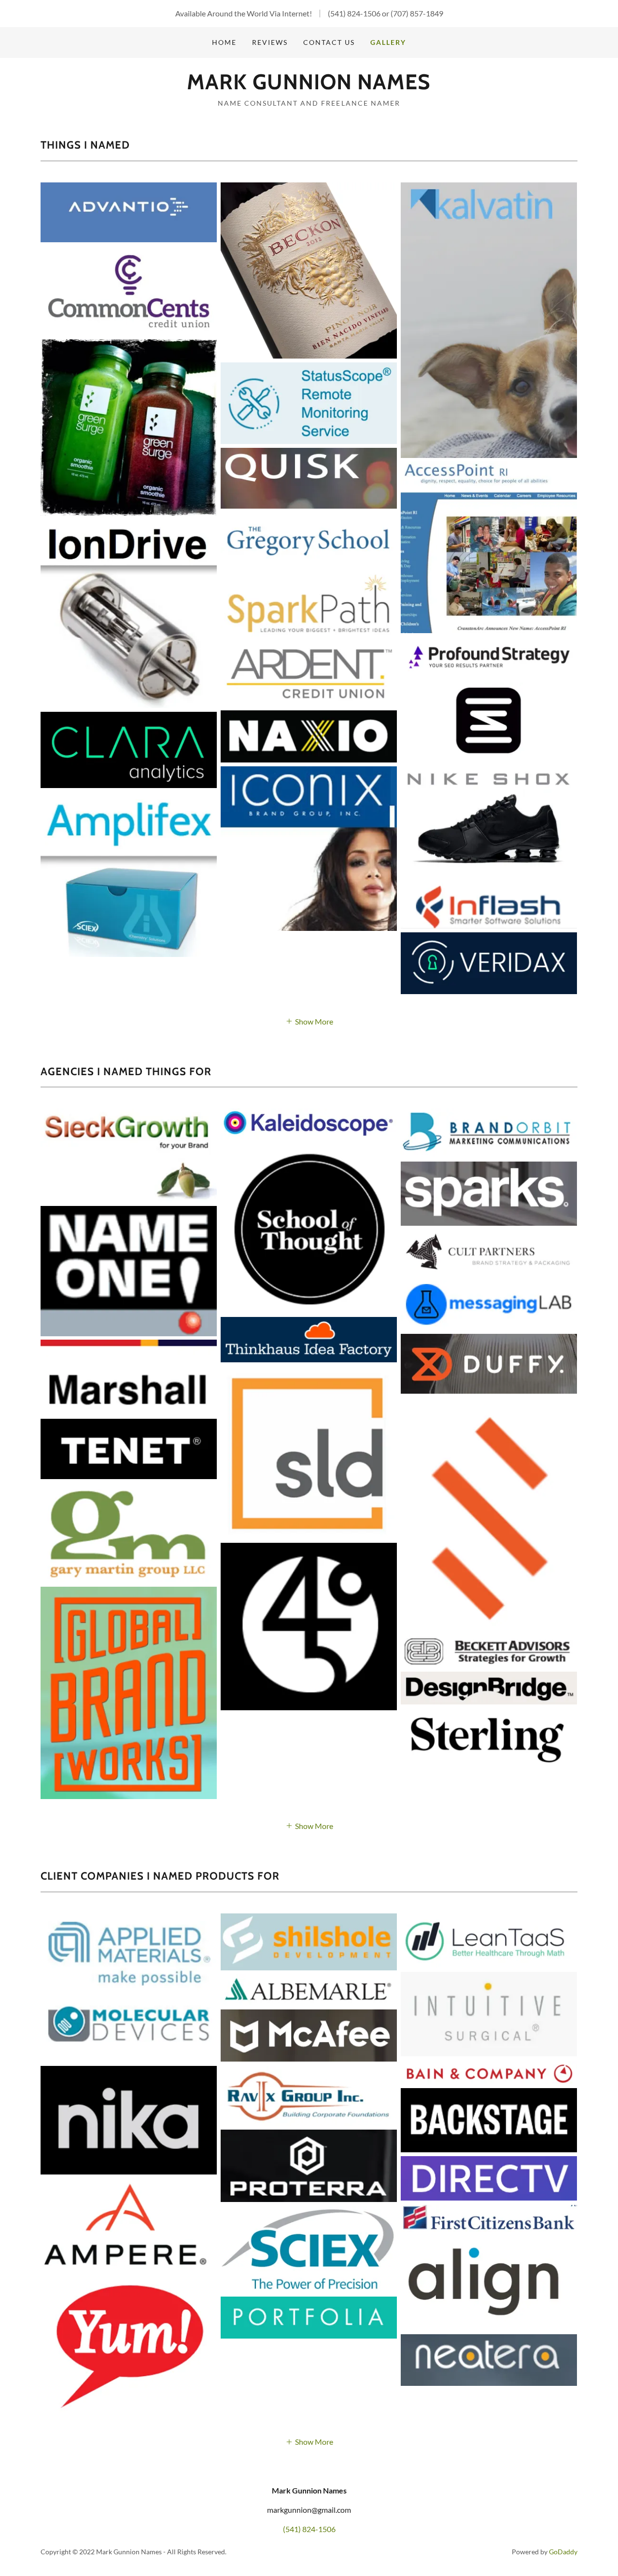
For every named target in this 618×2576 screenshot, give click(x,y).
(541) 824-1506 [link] (354, 13)
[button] (309, 1020)
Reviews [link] (270, 42)
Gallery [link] (388, 42)
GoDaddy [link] (563, 2552)
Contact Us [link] (329, 42)
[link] (309, 86)
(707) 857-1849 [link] (417, 13)
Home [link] (224, 42)
